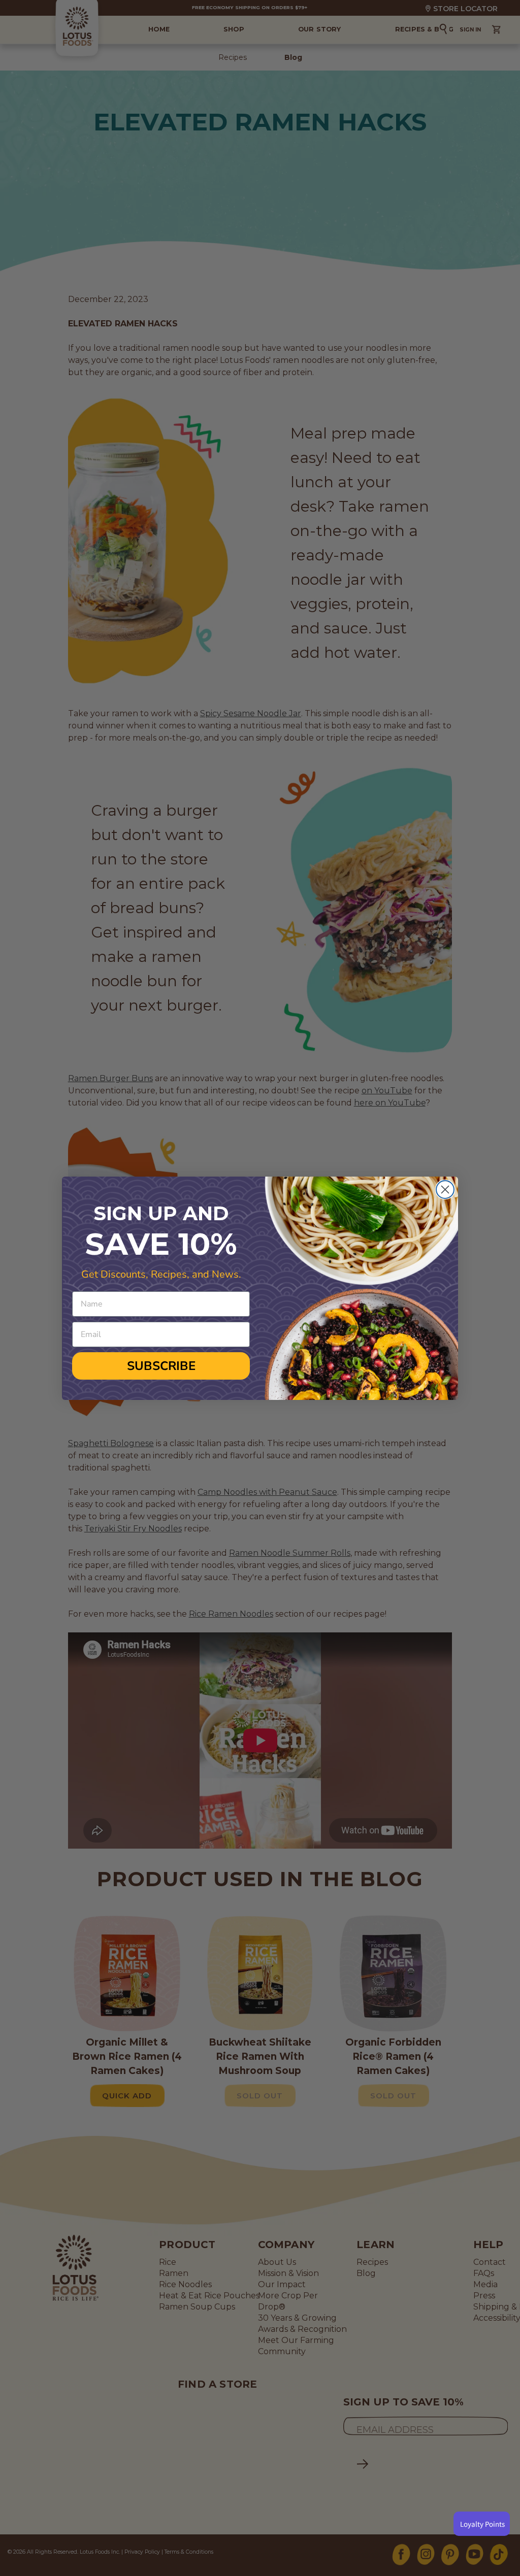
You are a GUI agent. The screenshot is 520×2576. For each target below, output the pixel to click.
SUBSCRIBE (161, 1366)
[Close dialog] (445, 1190)
